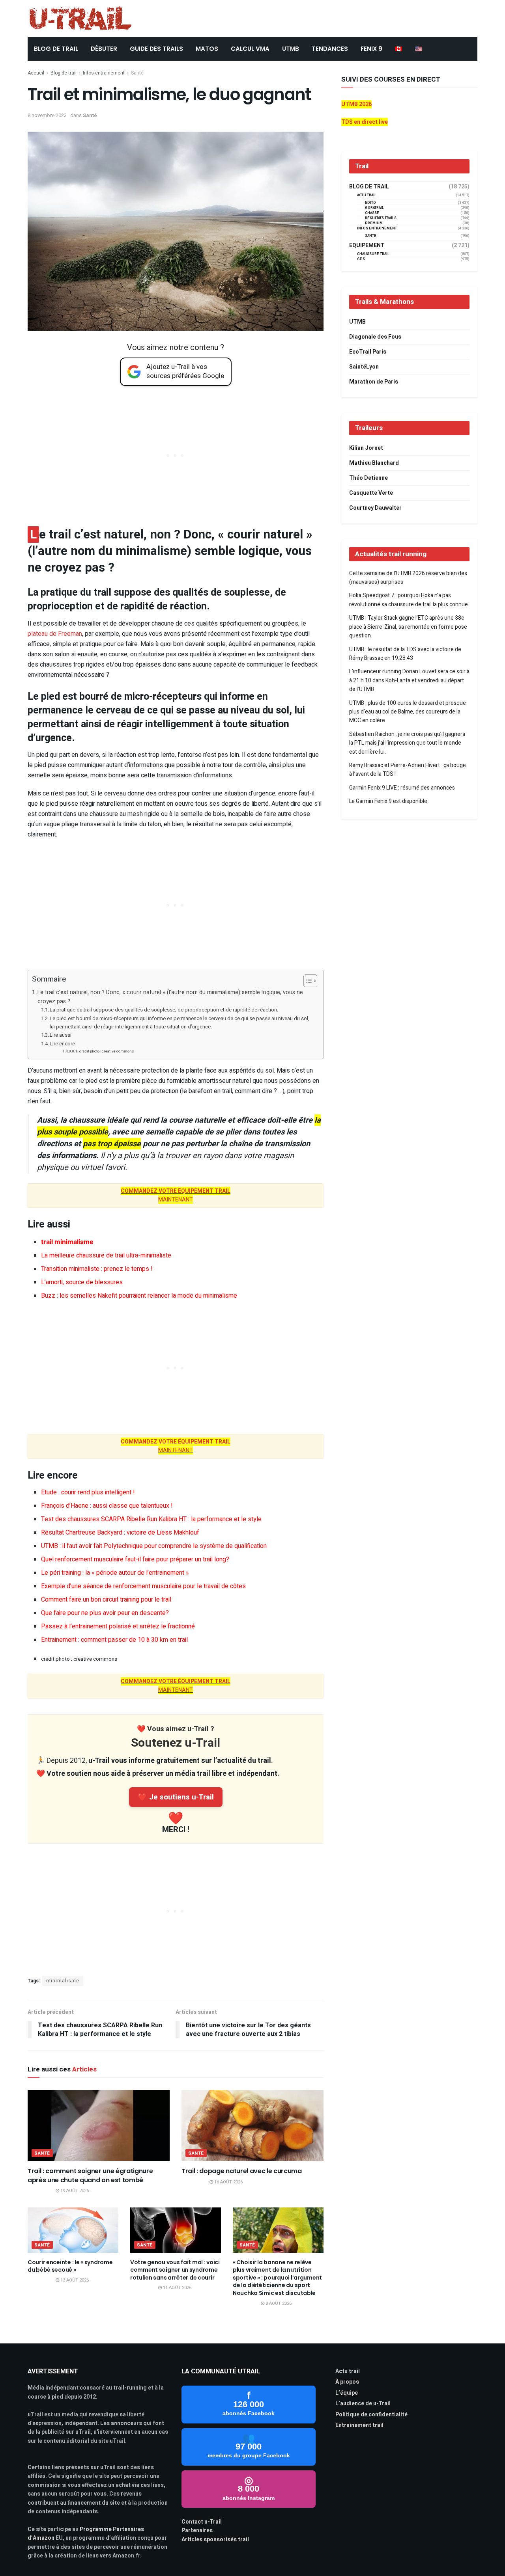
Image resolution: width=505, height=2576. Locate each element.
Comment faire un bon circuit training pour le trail (106, 1600)
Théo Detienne (368, 478)
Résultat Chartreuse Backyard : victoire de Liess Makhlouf (120, 1533)
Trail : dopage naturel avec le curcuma (242, 2171)
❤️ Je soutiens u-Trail (176, 1797)
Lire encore (62, 1044)
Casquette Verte (371, 493)
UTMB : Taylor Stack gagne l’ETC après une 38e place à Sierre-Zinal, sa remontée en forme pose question (408, 627)
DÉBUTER (104, 49)
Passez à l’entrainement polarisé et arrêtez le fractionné (118, 1626)
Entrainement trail (359, 2425)
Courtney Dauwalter (375, 508)
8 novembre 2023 (47, 115)
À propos (347, 2382)
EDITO (370, 203)
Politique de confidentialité (371, 2415)
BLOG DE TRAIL (56, 49)
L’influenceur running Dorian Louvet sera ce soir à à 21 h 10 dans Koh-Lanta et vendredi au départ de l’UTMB (409, 680)
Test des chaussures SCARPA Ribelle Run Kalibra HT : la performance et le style (151, 1519)
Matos (207, 49)
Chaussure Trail (373, 254)
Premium (374, 223)
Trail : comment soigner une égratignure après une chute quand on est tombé (90, 2175)
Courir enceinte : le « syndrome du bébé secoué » (70, 2266)
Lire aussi (61, 1035)
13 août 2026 (74, 2280)
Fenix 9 (371, 49)
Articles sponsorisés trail (215, 2540)
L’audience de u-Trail (363, 2404)
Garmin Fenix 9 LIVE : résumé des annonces (402, 788)
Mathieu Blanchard (374, 463)
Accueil (36, 73)
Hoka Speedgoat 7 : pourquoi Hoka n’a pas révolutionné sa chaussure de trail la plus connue (409, 600)
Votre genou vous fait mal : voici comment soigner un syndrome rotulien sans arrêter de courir (175, 2270)
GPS (361, 259)
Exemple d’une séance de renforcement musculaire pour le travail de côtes (143, 1586)
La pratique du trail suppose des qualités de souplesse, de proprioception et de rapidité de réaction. (164, 1010)
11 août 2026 (177, 2288)
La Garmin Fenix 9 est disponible (388, 801)
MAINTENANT (176, 1195)
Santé (137, 73)
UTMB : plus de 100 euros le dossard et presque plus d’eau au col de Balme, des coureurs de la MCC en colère (408, 712)
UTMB (291, 49)
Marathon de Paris (374, 382)
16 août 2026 (228, 2182)
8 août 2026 (278, 2303)
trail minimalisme (67, 1242)
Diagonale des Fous (375, 337)
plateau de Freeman (55, 634)
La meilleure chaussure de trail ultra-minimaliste (106, 1255)
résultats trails (381, 218)
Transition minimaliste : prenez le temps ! (97, 1269)
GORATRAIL (374, 208)
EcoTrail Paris (368, 352)
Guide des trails (156, 49)
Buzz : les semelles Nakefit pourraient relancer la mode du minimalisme (139, 1296)
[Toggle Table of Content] (306, 981)
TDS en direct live (365, 122)
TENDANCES (330, 49)
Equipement (367, 246)
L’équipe (347, 2393)
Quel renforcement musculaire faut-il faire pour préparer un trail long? (135, 1559)
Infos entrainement (104, 73)
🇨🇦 (399, 49)
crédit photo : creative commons (107, 1051)
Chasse (372, 213)
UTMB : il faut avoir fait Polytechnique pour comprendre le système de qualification (154, 1546)
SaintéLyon (364, 367)
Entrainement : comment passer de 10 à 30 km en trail (114, 1640)
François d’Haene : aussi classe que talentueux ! (107, 1506)
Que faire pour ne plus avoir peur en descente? (105, 1613)
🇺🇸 (419, 49)
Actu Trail (367, 195)
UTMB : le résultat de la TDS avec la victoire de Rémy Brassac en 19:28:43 (405, 654)
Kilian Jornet (366, 448)
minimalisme (63, 1981)
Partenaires (197, 2530)
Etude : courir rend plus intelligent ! (88, 1492)
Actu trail (348, 2371)
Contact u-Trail (202, 2522)
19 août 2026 (74, 2191)
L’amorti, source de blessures (82, 1282)
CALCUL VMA (250, 49)
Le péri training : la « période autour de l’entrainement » (115, 1573)
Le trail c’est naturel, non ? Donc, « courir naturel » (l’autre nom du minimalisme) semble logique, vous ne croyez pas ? (170, 997)
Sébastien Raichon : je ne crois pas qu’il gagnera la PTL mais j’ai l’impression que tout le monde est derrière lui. (407, 743)
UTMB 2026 (356, 104)
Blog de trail (64, 73)
